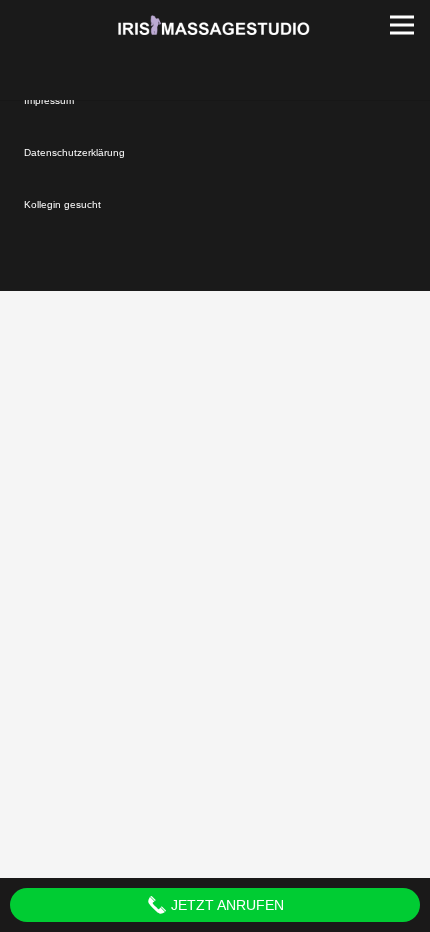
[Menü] (402, 25)
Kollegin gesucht (62, 204)
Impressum (49, 100)
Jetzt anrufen (225, 905)
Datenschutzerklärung (74, 152)
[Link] (215, 25)
